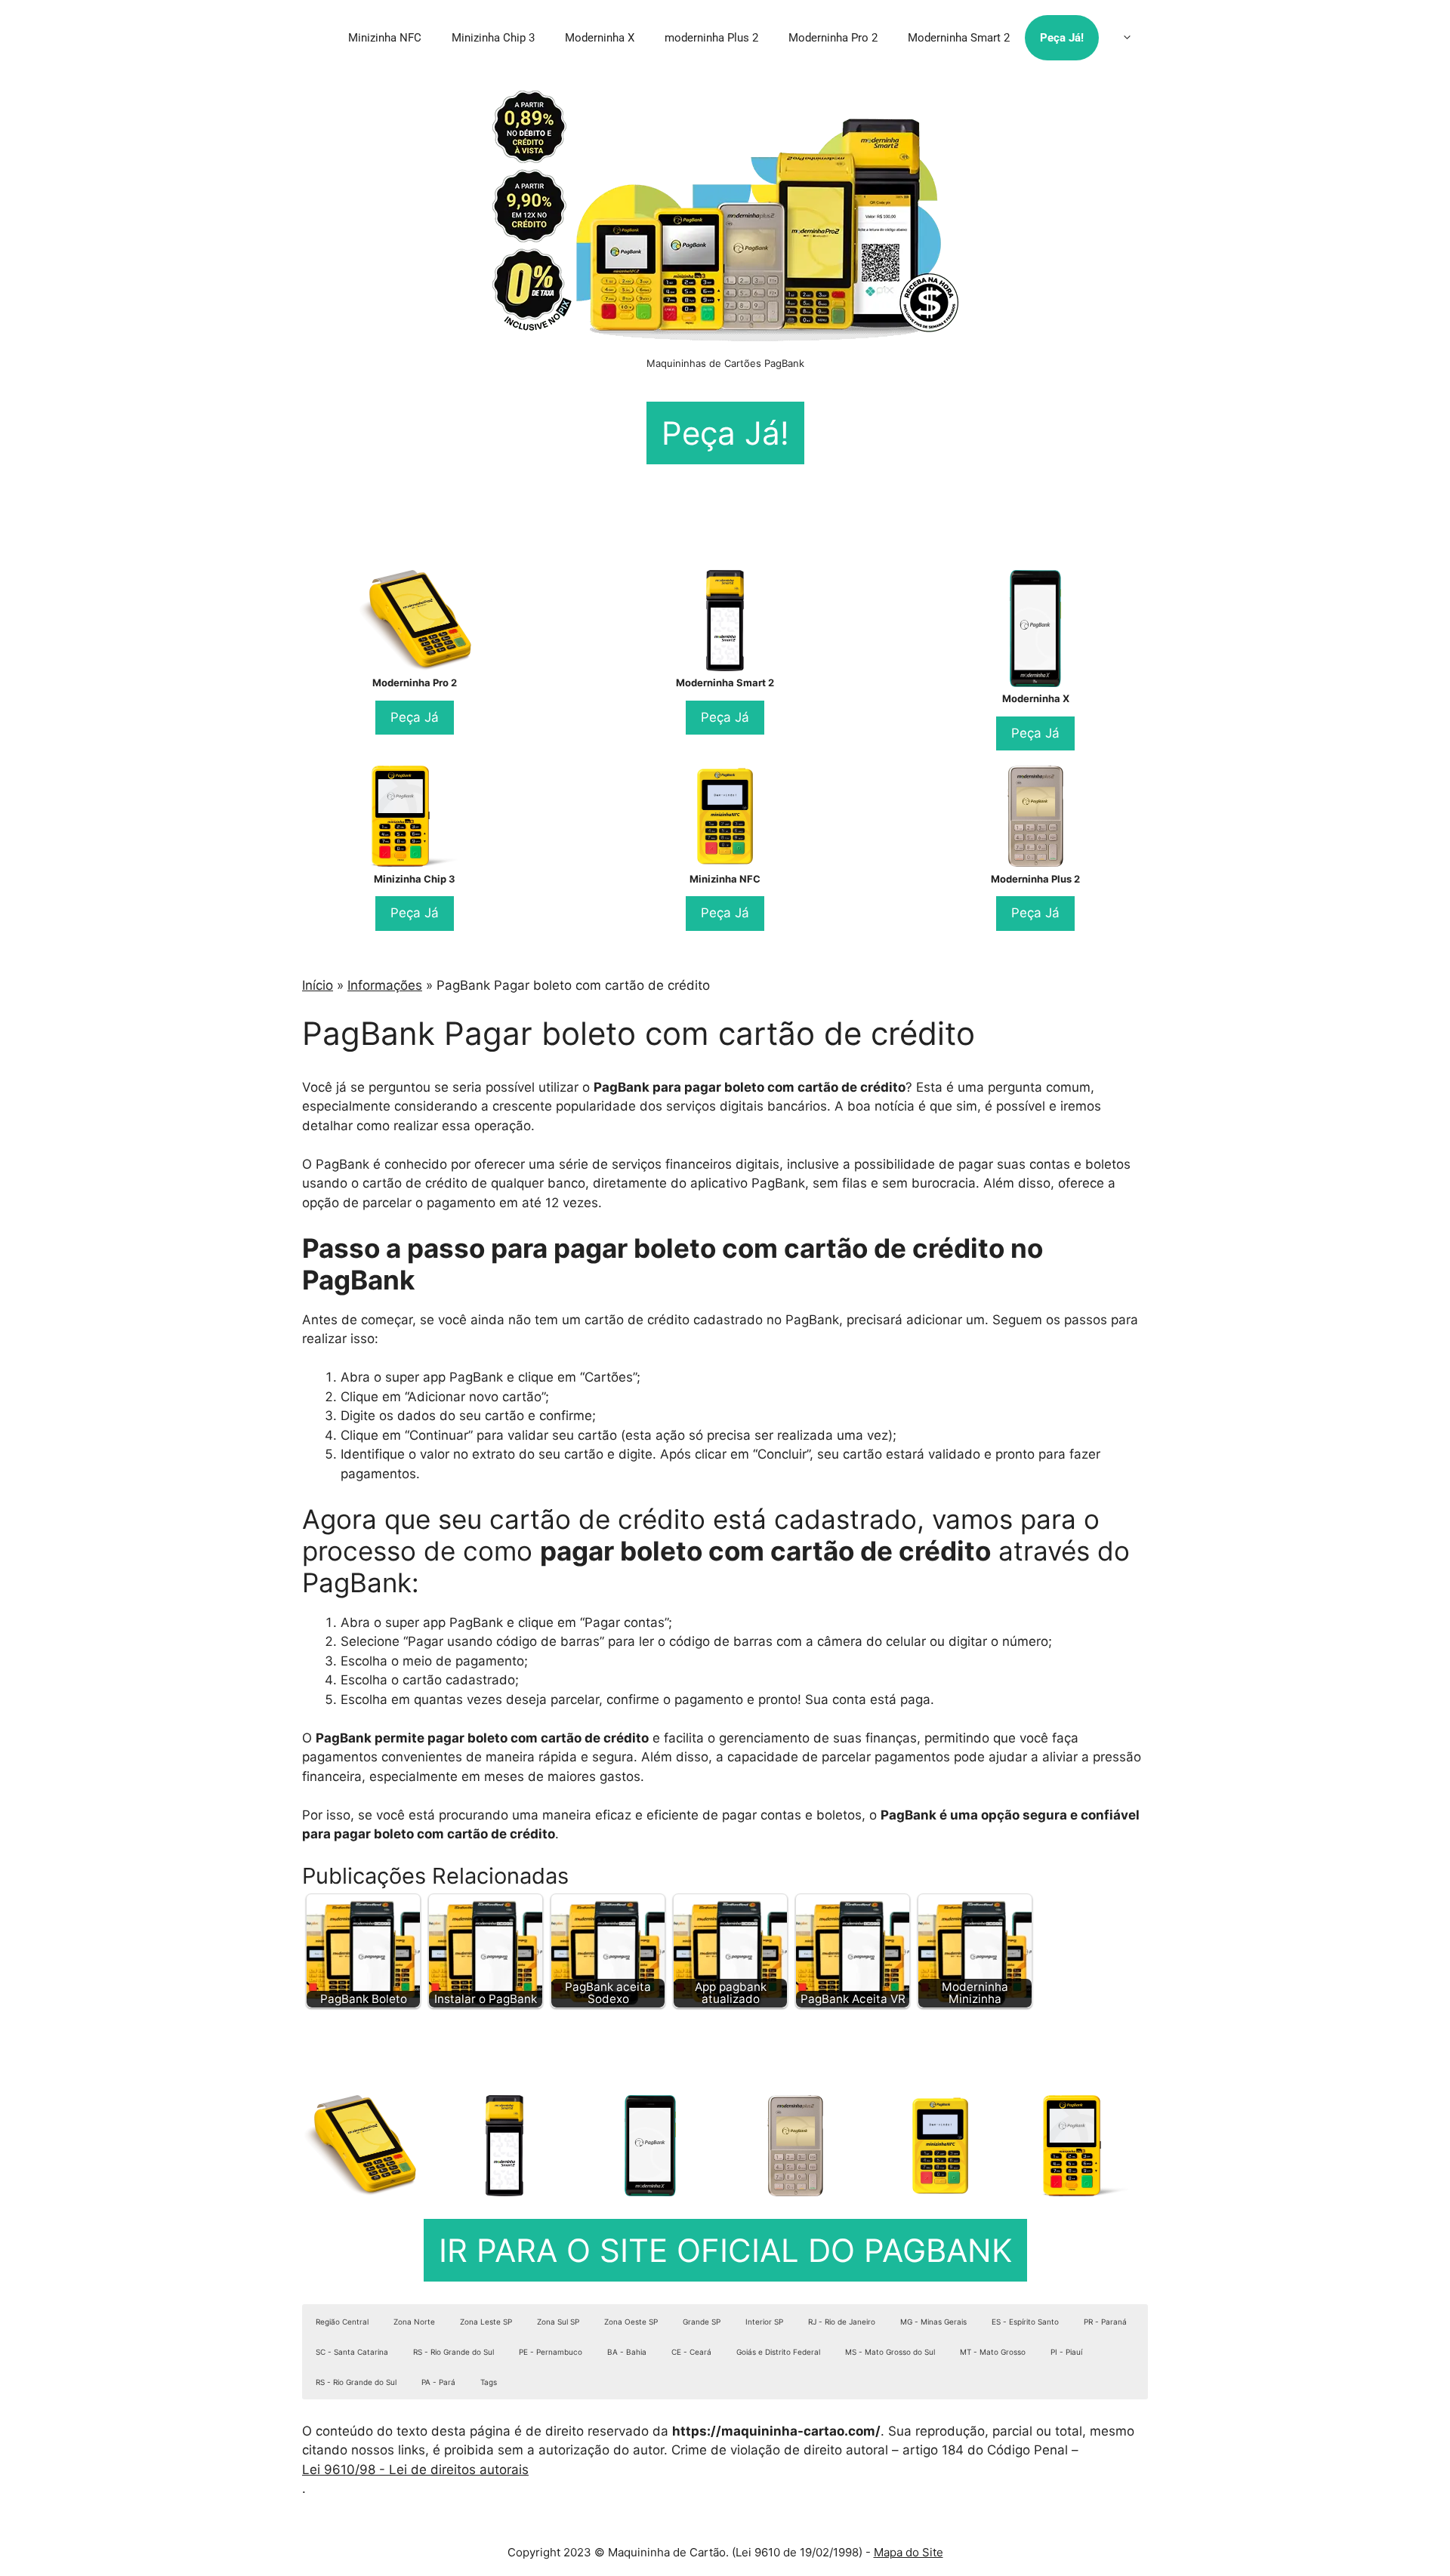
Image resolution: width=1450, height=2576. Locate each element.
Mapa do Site (909, 2552)
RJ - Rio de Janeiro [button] (842, 2322)
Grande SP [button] (702, 2322)
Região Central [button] (342, 2322)
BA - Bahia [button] (627, 2352)
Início (318, 985)
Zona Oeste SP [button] (631, 2322)
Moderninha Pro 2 (833, 38)
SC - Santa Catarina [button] (352, 2352)
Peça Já (415, 717)
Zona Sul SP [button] (558, 2322)
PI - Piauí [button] (1066, 2352)
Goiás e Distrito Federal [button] (778, 2352)
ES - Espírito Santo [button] (1025, 2322)
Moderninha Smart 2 (959, 38)
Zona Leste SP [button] (486, 2322)
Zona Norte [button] (414, 2322)
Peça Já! (1062, 38)
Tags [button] (489, 2382)
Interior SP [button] (764, 2322)
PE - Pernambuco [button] (551, 2352)
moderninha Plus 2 (711, 38)
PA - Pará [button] (438, 2382)
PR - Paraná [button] (1105, 2322)
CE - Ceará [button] (691, 2352)
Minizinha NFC (385, 38)
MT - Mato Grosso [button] (993, 2352)
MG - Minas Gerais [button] (933, 2322)
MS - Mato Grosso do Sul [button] (890, 2352)
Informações (385, 985)
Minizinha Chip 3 (493, 38)
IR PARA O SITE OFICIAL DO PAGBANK (725, 2250)
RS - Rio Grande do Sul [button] (454, 2352)
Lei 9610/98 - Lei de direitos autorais (415, 2470)
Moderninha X (600, 38)
